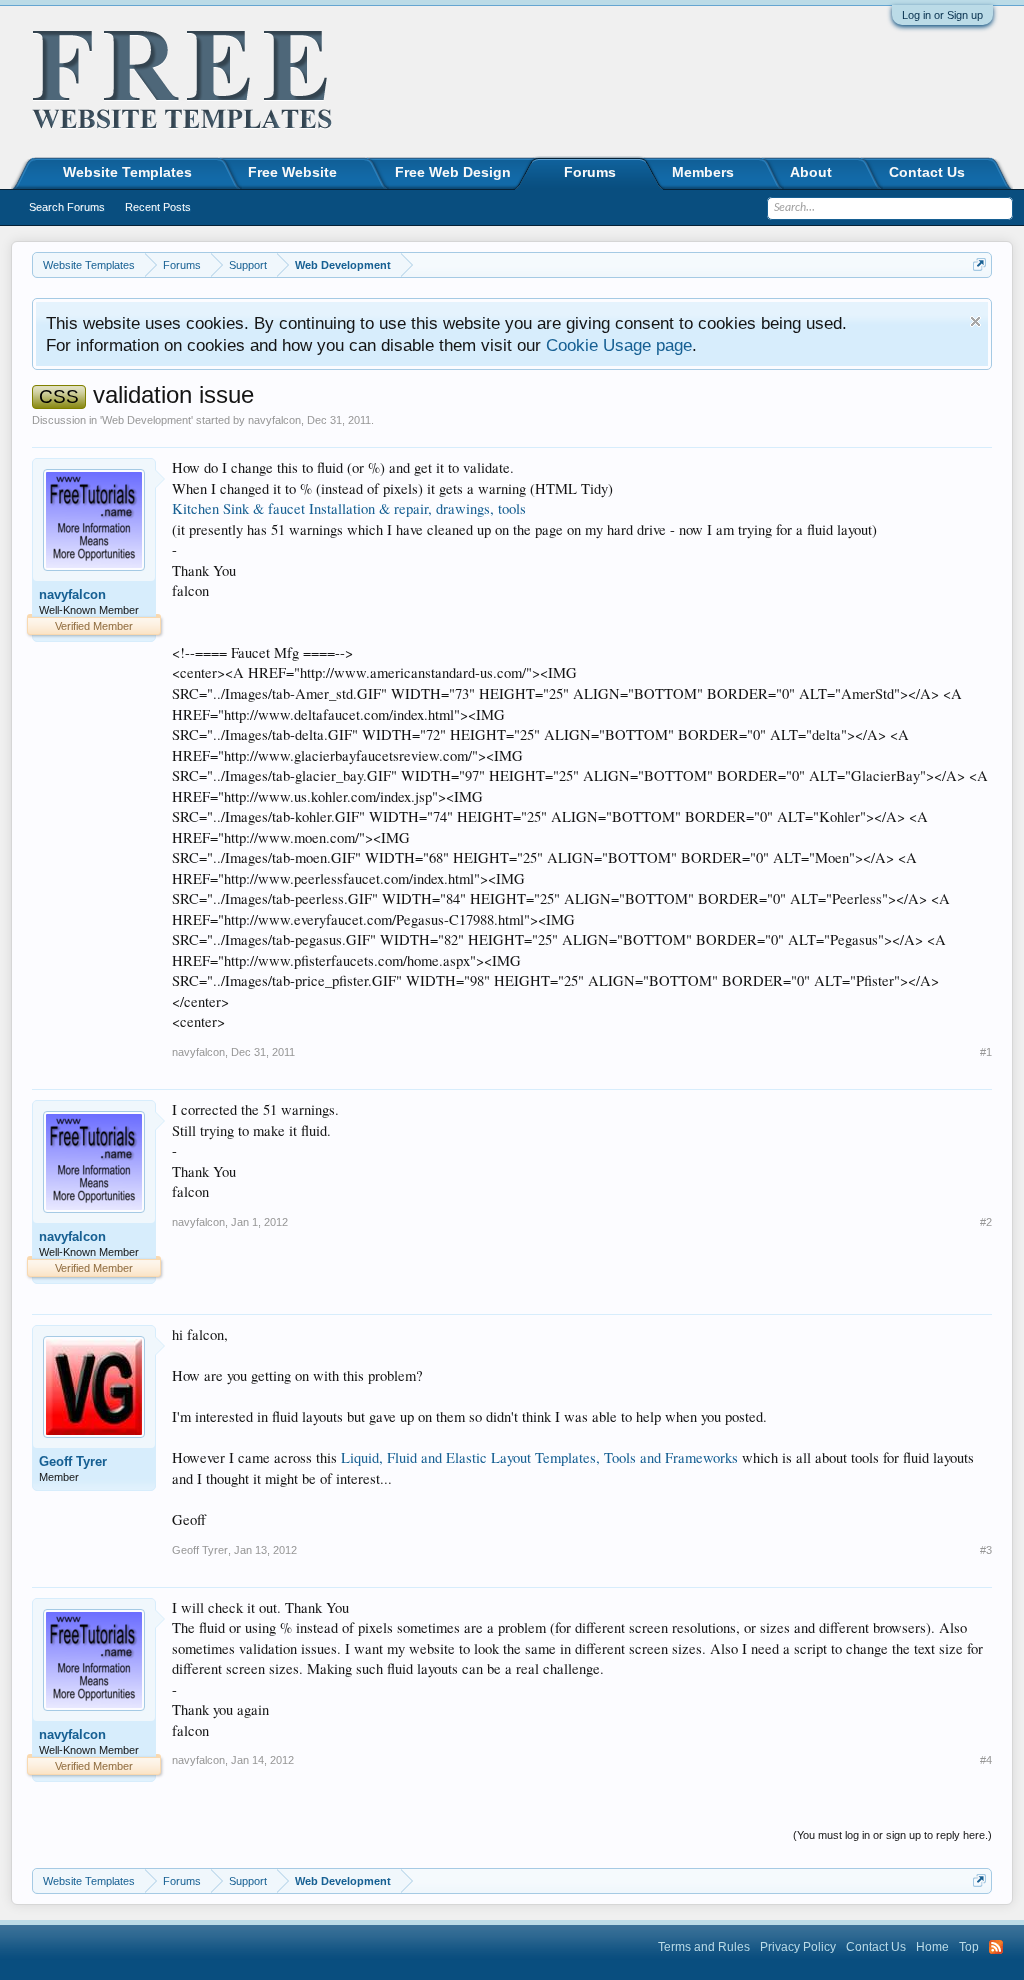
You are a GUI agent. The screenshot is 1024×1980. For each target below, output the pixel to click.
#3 (986, 1550)
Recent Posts (158, 207)
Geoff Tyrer (73, 1461)
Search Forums (67, 207)
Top (969, 1947)
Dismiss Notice (975, 321)
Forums (590, 172)
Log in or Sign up (942, 15)
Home (932, 1947)
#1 (986, 1052)
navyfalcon (274, 420)
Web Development (146, 420)
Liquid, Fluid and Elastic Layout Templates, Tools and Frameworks (539, 1457)
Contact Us (927, 172)
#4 (986, 1760)
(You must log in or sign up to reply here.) (892, 1835)
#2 (986, 1222)
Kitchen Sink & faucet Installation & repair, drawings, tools (349, 508)
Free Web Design (453, 172)
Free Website (292, 172)
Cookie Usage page (619, 345)
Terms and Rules (704, 1947)
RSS (996, 1947)
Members (703, 172)
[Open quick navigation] (979, 264)
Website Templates (127, 172)
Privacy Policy (798, 1947)
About (811, 172)
